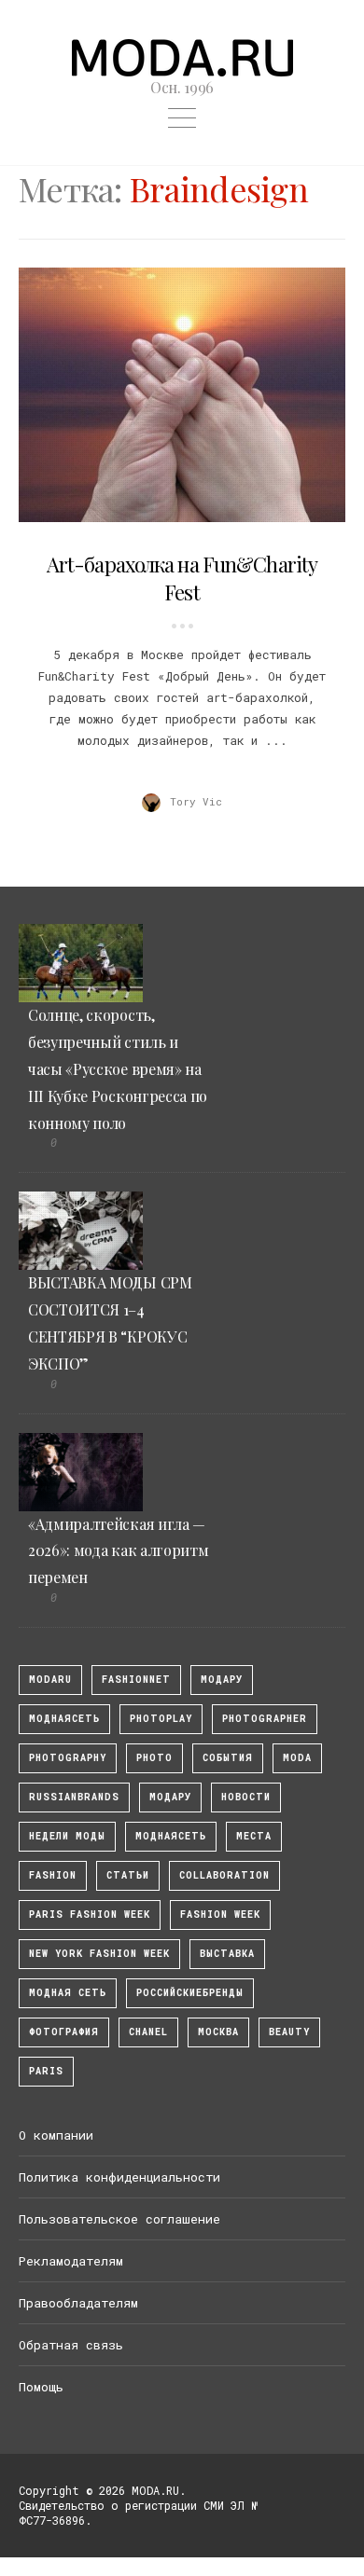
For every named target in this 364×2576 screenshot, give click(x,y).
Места (254, 1836)
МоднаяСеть (64, 1719)
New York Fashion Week (99, 1954)
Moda (297, 1758)
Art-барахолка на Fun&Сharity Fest (182, 579)
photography (68, 1758)
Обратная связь (71, 2345)
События (228, 1758)
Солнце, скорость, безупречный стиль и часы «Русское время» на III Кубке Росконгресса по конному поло (118, 1068)
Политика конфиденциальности (119, 2177)
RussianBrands (74, 1797)
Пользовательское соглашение (119, 2219)
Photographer (265, 1719)
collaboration (224, 1875)
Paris (46, 2071)
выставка (227, 1954)
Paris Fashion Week (90, 1915)
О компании (56, 2135)
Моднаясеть (171, 1836)
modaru (50, 1680)
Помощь (41, 2387)
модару (222, 1680)
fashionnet (136, 1680)
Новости (246, 1797)
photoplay (161, 1719)
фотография (64, 2032)
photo (154, 1758)
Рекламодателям (71, 2261)
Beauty (289, 2032)
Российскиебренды (190, 1993)
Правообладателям (78, 2303)
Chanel (148, 2032)
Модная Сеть (68, 1993)
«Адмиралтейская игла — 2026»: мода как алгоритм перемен (118, 1551)
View (172, 394)
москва (218, 2032)
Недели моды (67, 1836)
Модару (170, 1797)
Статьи (128, 1875)
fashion (53, 1875)
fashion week (220, 1915)
